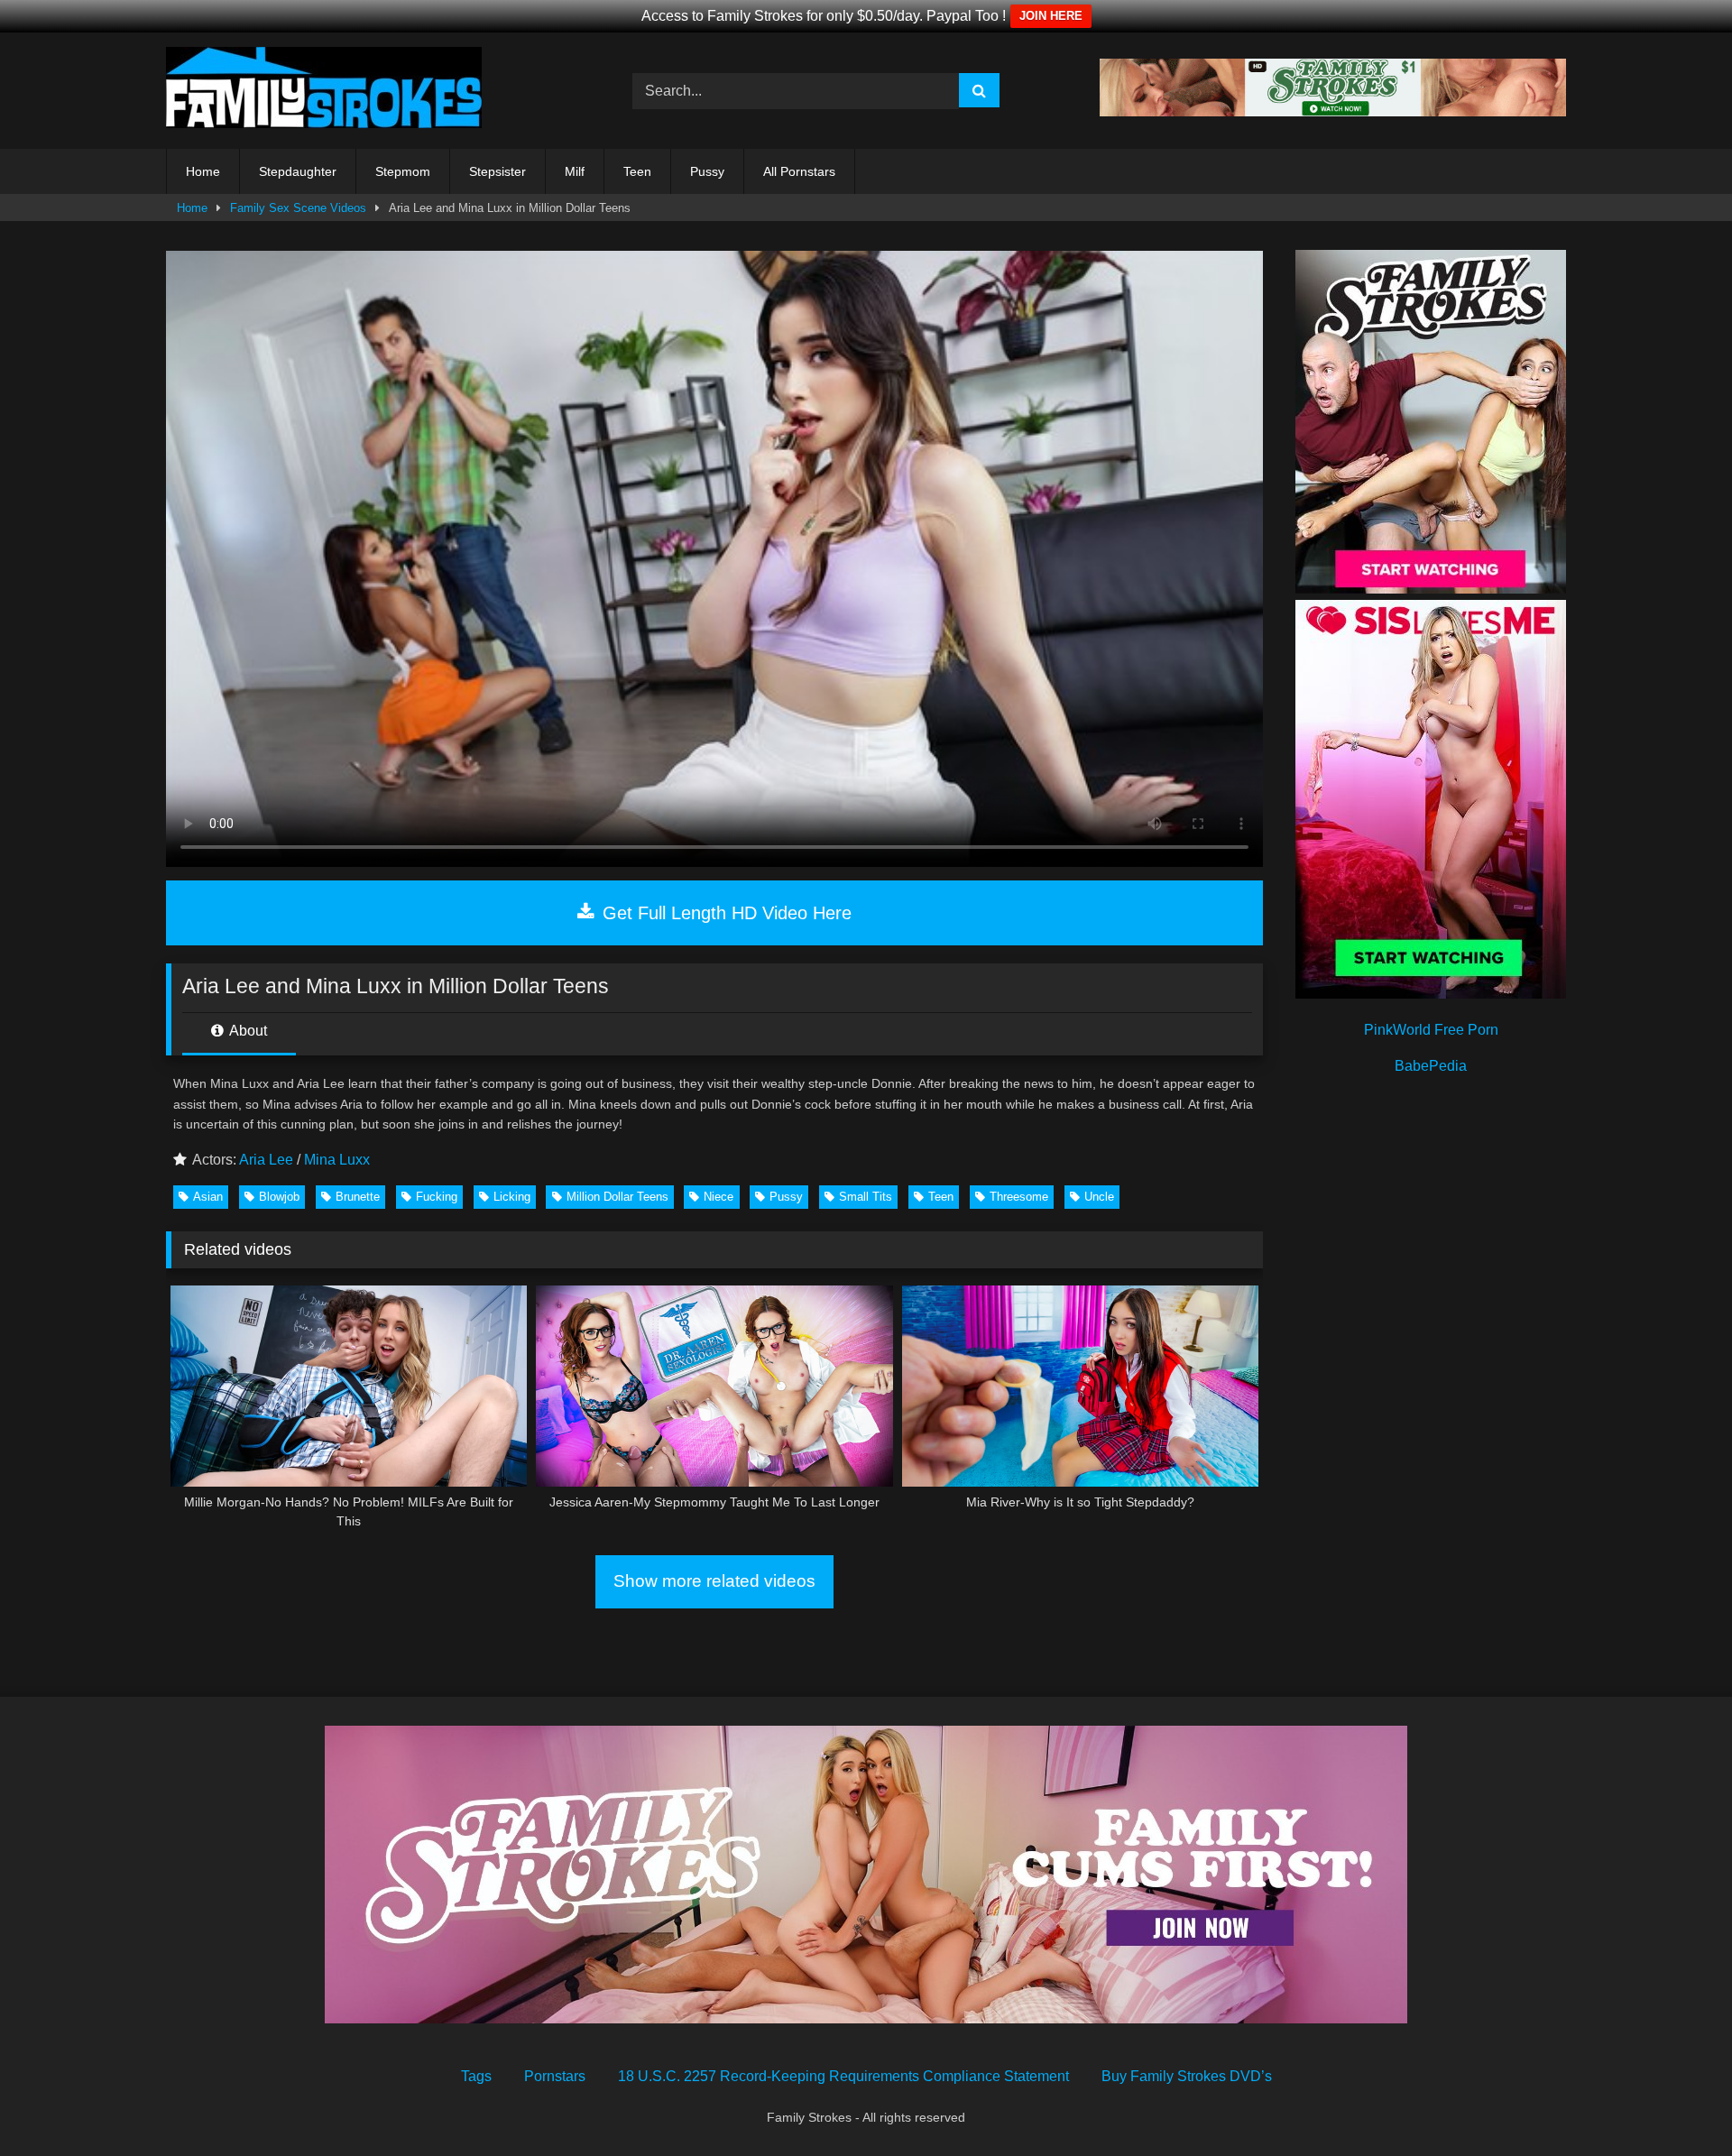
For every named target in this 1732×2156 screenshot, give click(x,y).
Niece (719, 1197)
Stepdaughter (298, 171)
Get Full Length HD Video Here (724, 913)
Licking (512, 1197)
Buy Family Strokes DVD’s (1187, 2076)
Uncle (1099, 1197)
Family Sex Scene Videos (298, 208)
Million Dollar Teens (617, 1197)
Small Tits (866, 1197)
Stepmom (403, 171)
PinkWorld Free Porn (1431, 1030)
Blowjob (279, 1197)
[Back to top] (1676, 2102)
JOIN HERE (1051, 16)
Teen (637, 171)
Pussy (707, 171)
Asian (208, 1197)
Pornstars (555, 2076)
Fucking (437, 1197)
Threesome (1019, 1197)
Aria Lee (266, 1160)
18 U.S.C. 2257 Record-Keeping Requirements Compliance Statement (843, 2076)
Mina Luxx (337, 1160)
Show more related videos (714, 1581)
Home (203, 171)
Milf (575, 171)
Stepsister (497, 171)
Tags (476, 2076)
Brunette (358, 1197)
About (247, 1031)
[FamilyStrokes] (324, 91)
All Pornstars (799, 171)
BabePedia (1431, 1066)
